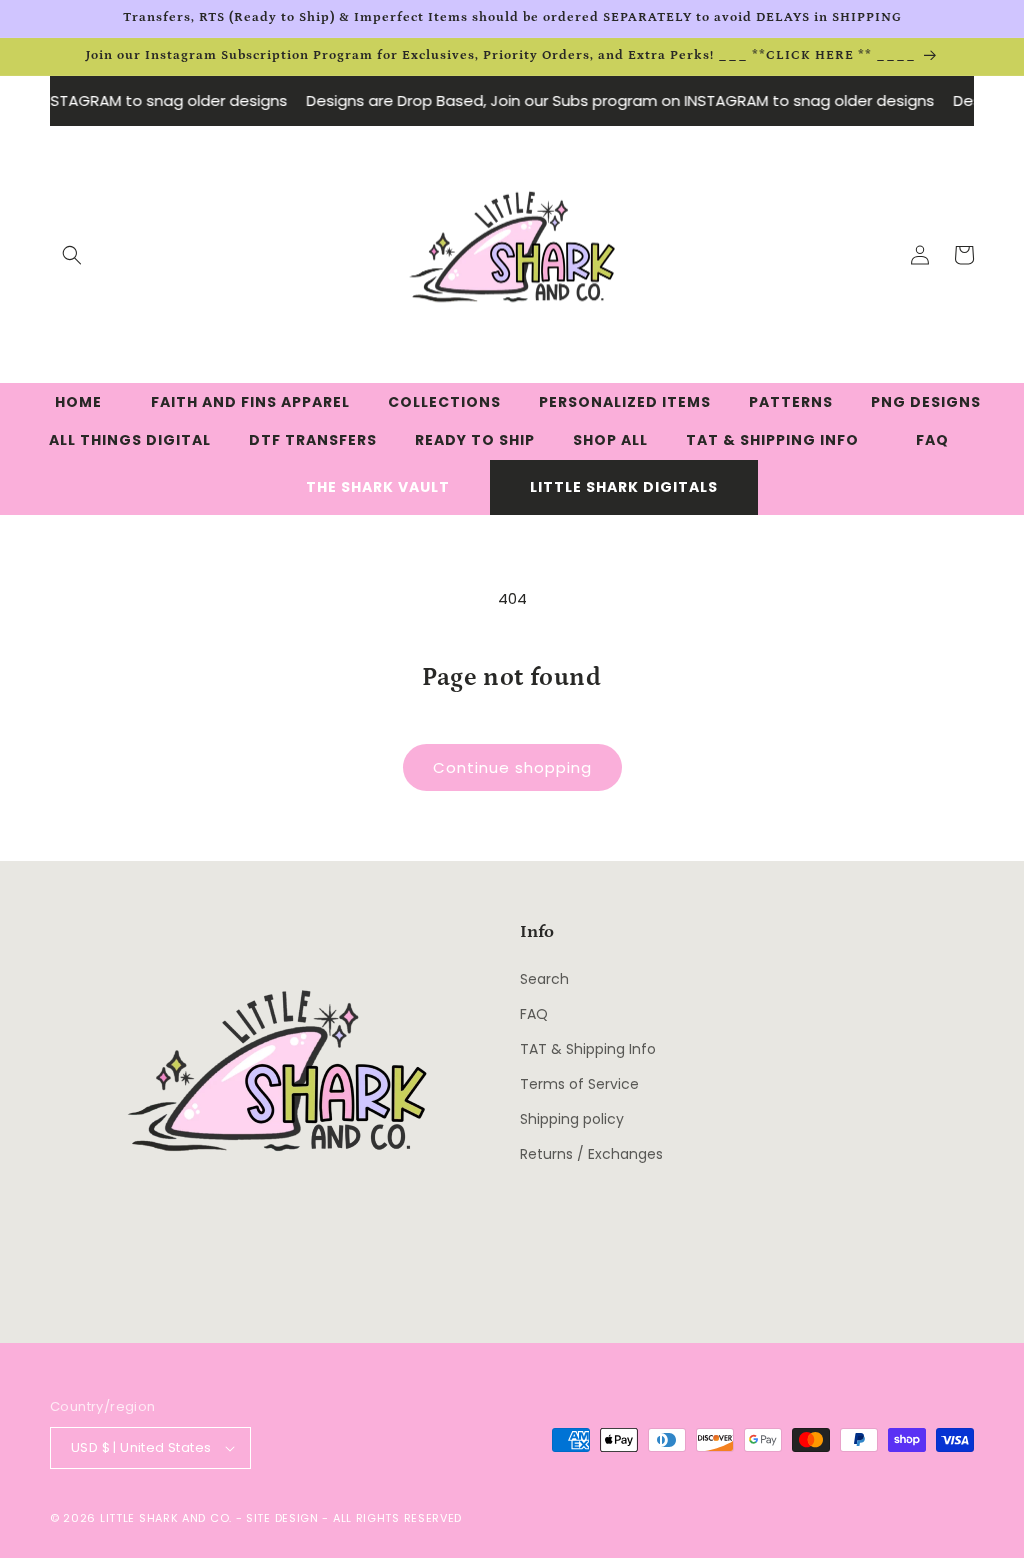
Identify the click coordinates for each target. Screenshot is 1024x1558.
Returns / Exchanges (591, 1154)
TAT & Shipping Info (588, 1049)
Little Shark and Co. (166, 1518)
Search (544, 979)
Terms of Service (579, 1084)
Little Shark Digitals (624, 487)
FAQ (534, 1014)
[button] (72, 255)
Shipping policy (572, 1119)
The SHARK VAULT (378, 487)
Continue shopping (512, 767)
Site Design (282, 1518)
